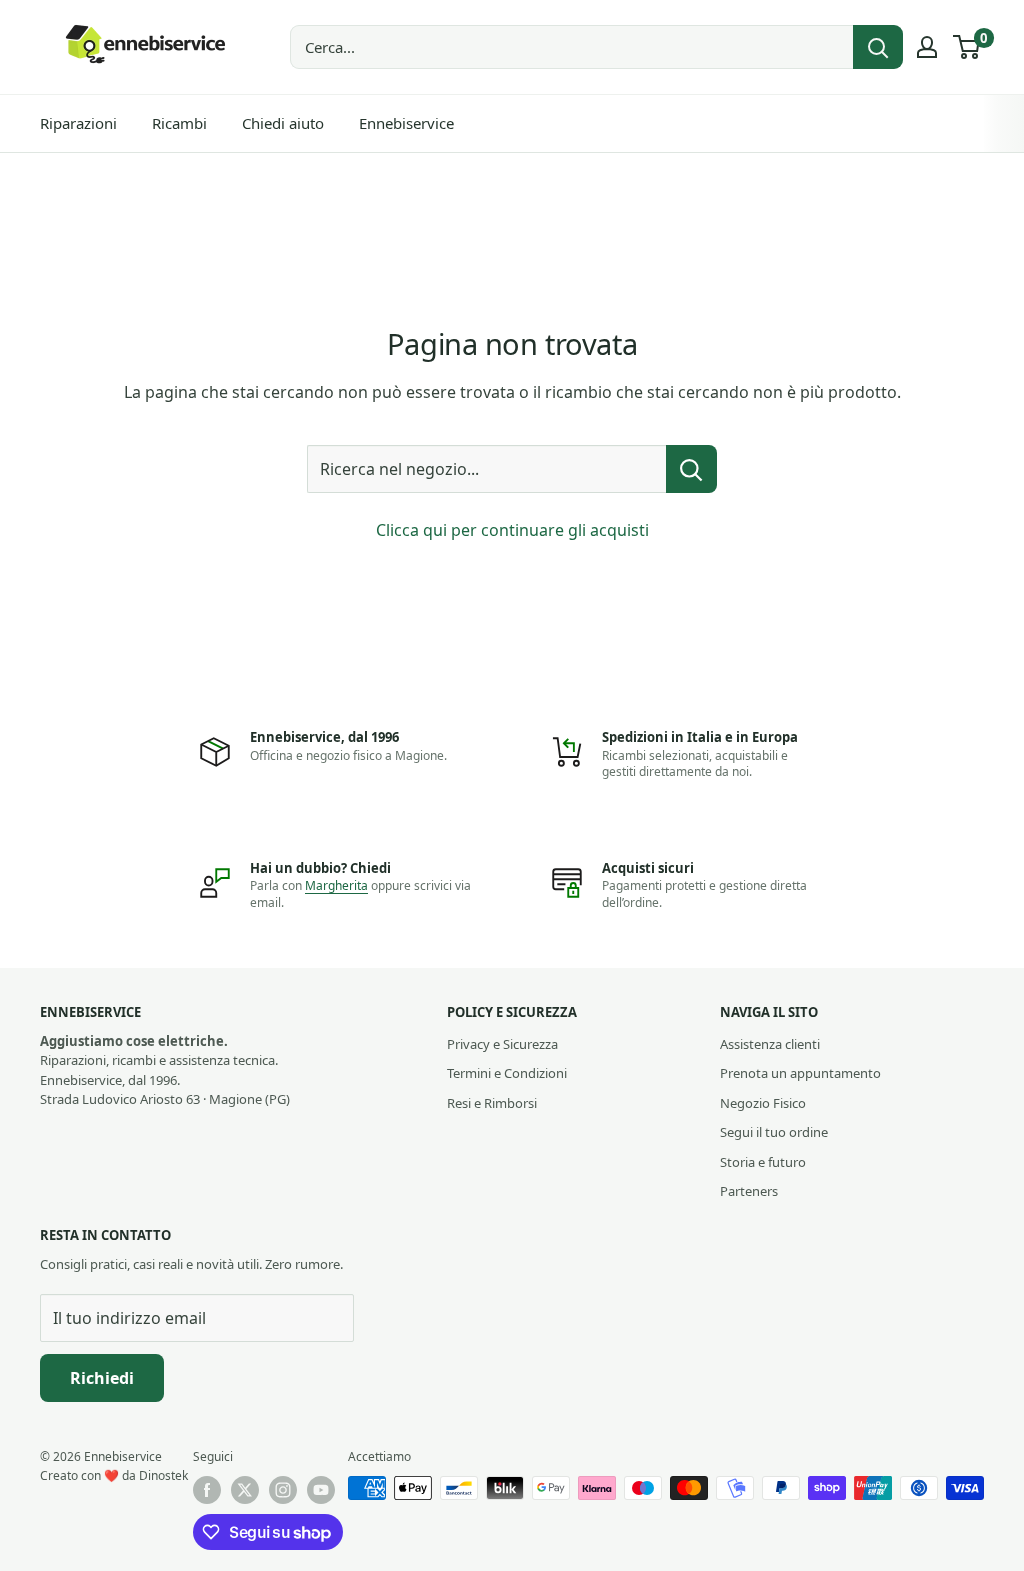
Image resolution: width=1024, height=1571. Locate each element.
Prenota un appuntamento (800, 1073)
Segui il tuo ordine (774, 1132)
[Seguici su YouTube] (321, 1490)
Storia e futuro (763, 1162)
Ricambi (179, 123)
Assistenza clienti (770, 1044)
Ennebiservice (406, 123)
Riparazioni (78, 123)
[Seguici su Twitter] (245, 1490)
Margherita (336, 885)
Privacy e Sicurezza (502, 1044)
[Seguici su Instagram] (283, 1490)
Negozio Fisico (763, 1103)
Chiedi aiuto (283, 123)
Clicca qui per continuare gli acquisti (512, 530)
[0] (967, 47)
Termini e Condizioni (507, 1073)
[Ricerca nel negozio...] (691, 469)
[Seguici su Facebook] (207, 1490)
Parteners (749, 1191)
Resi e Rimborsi (492, 1103)
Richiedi (102, 1378)
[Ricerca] (878, 47)
